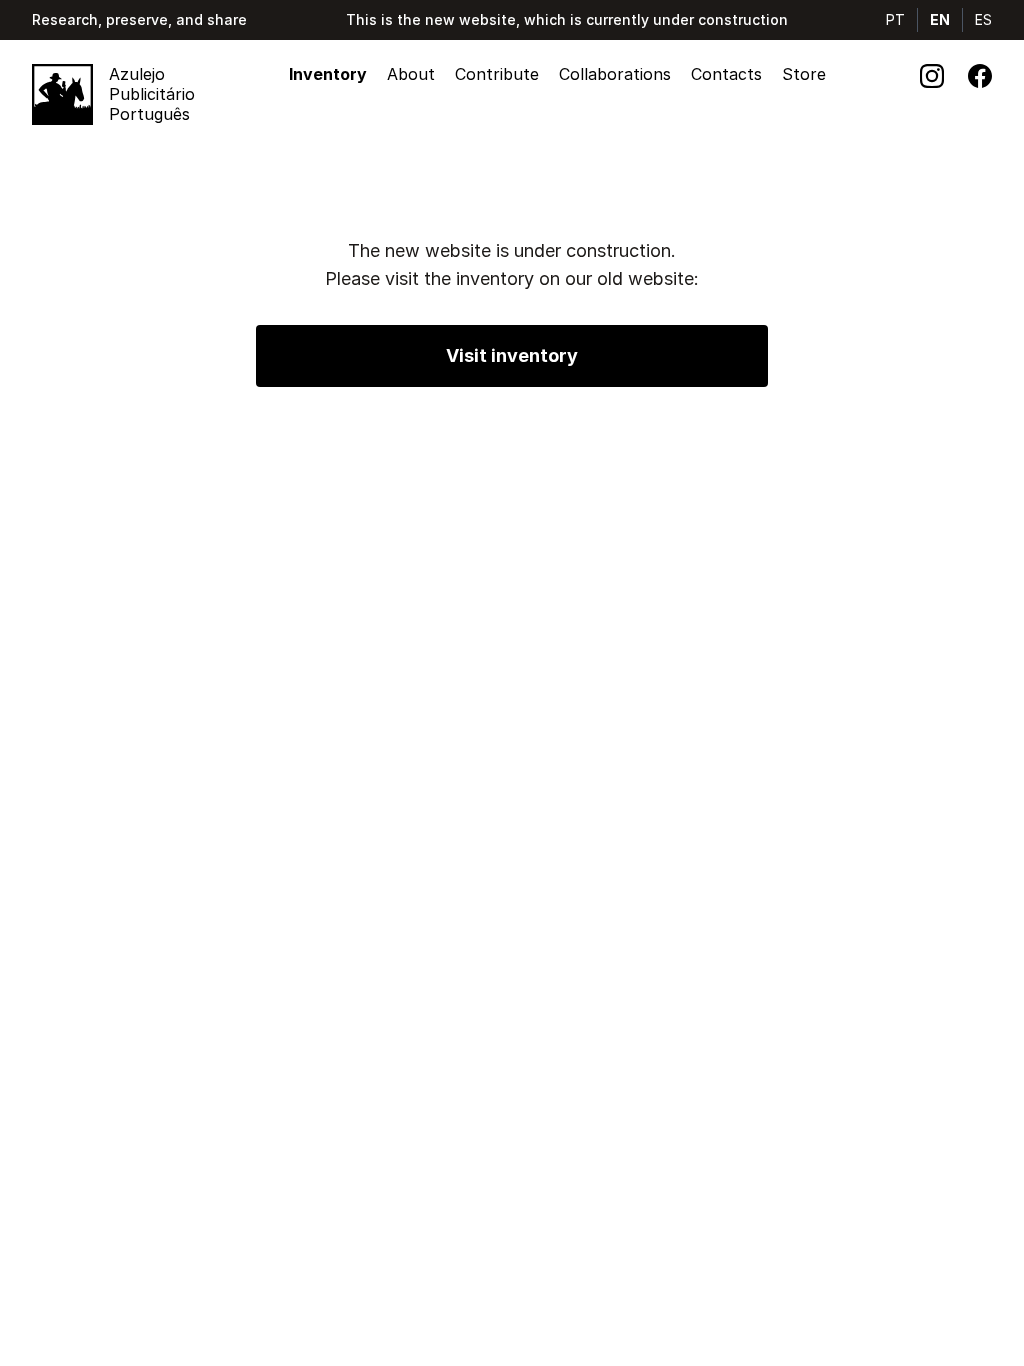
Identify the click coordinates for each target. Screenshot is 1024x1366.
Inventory (328, 74)
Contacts (726, 74)
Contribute (497, 74)
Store (804, 74)
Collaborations (615, 74)
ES (983, 19)
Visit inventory (512, 355)
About (411, 74)
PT (895, 19)
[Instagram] (932, 76)
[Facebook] (980, 76)
